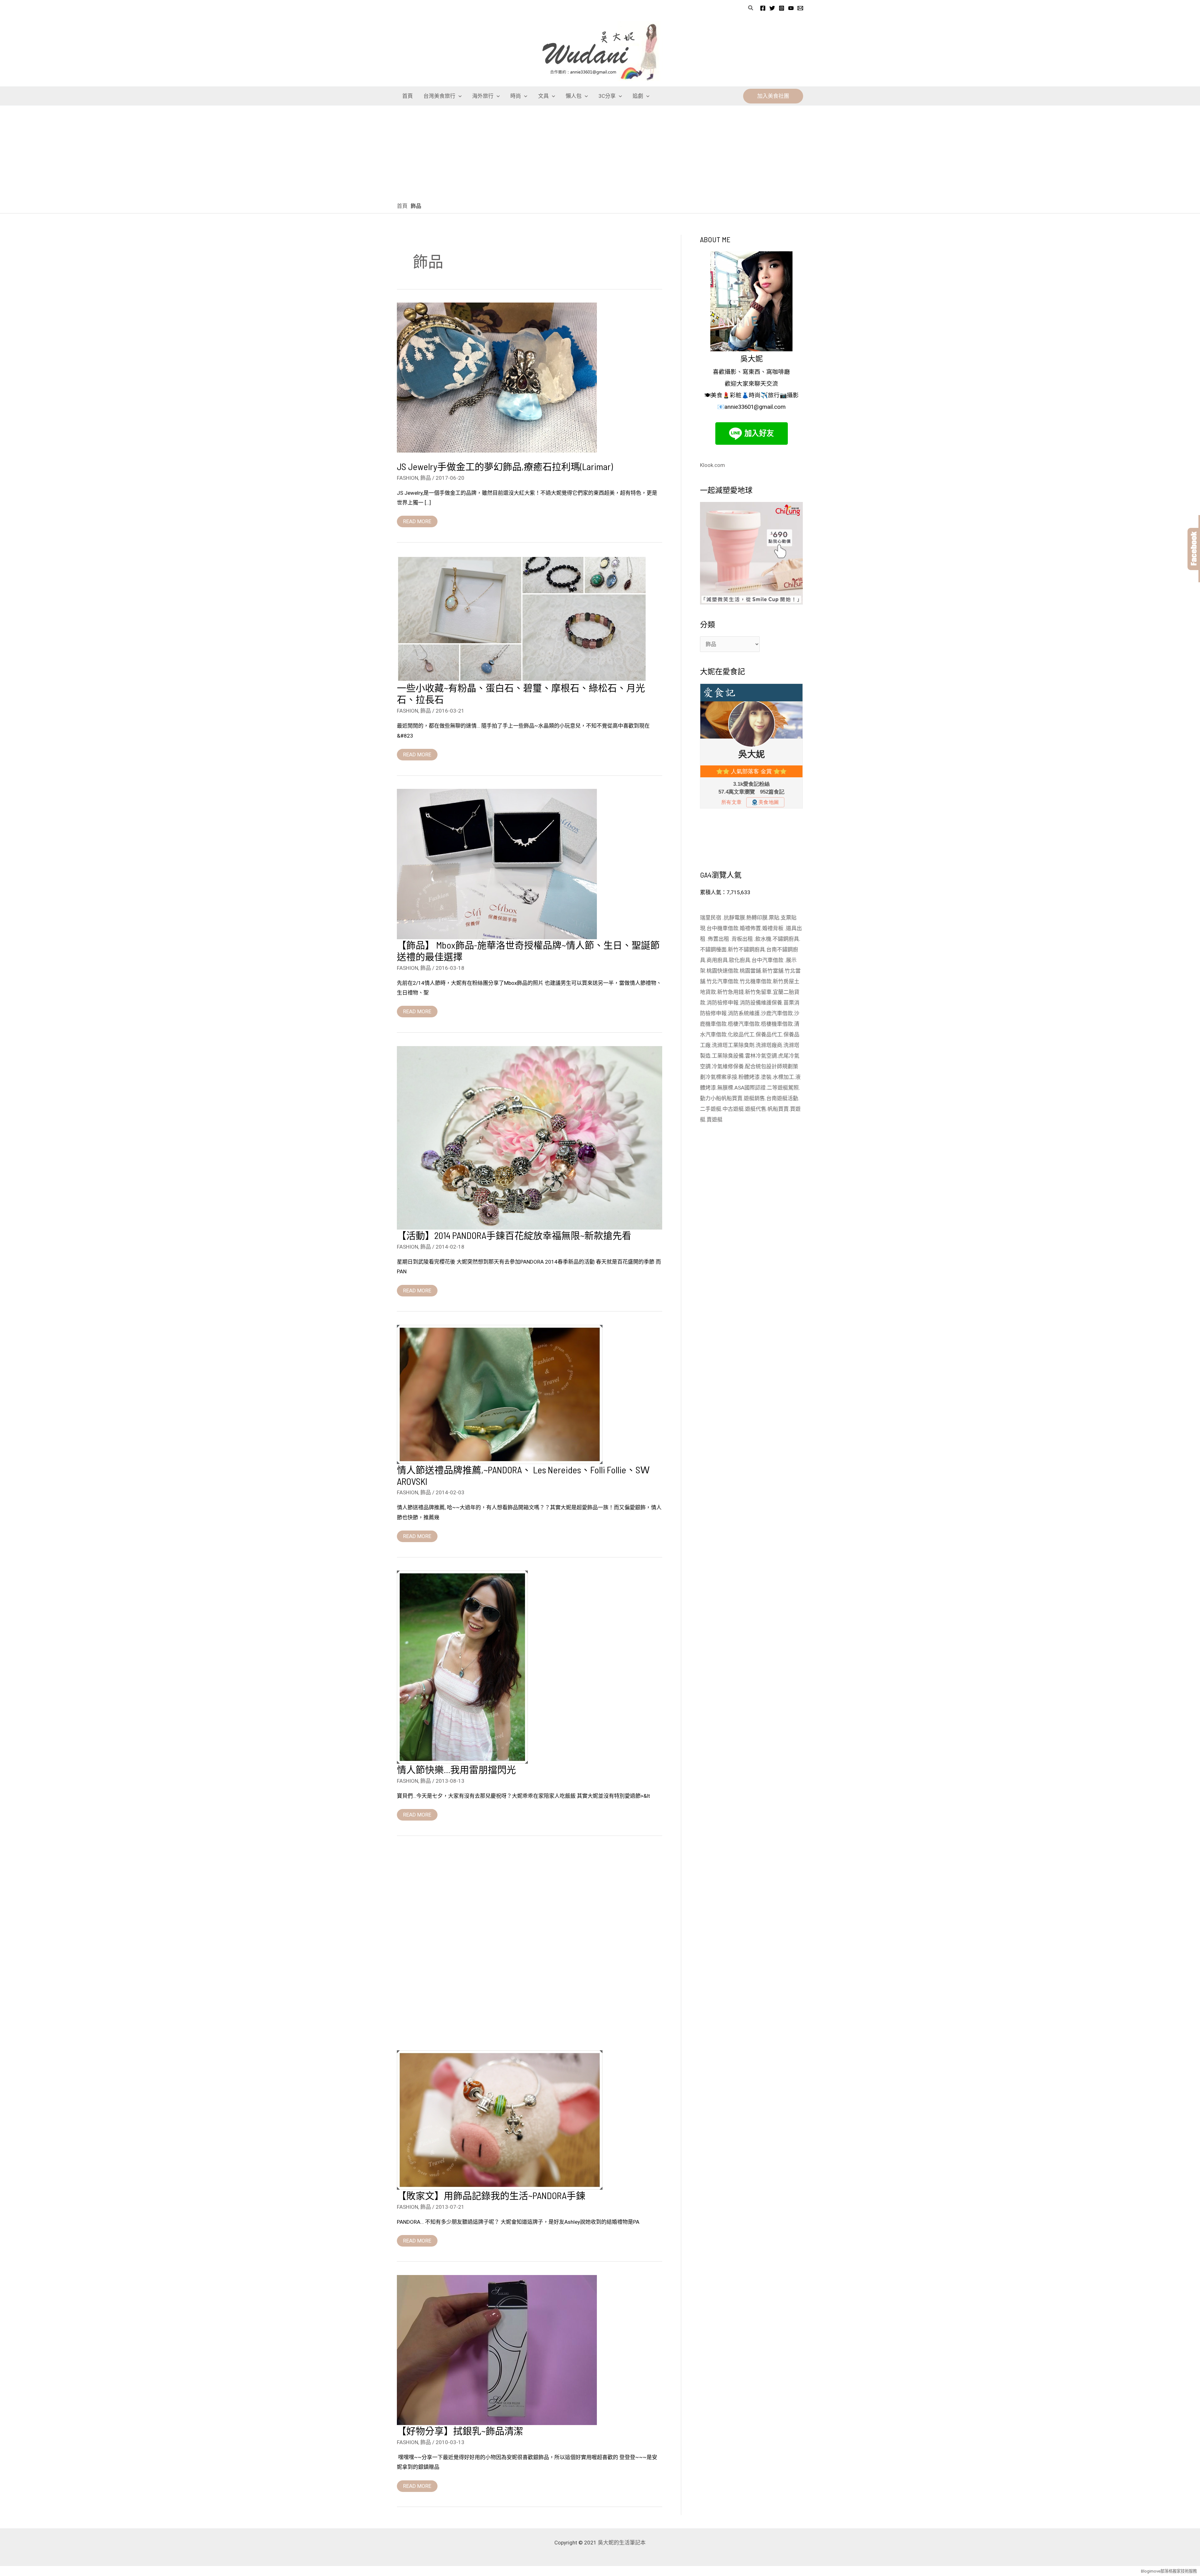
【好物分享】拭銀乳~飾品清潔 (460, 2431)
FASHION (407, 478)
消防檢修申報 (722, 1003)
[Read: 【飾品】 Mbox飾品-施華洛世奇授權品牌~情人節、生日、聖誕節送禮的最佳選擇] (497, 864)
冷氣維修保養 (728, 1066)
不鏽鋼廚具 (786, 939)
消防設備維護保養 (761, 1003)
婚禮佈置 (750, 928)
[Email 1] (800, 8)
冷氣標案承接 (721, 1077)
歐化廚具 (740, 960)
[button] (751, 8)
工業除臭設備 (728, 1056)
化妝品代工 (741, 1035)
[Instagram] (782, 8)
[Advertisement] (600, 153)
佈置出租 (719, 939)
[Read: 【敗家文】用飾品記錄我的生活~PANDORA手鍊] (500, 2119)
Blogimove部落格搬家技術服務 (1169, 2571)
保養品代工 (769, 1035)
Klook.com (712, 465)
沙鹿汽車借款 (777, 1013)
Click (1194, 549)
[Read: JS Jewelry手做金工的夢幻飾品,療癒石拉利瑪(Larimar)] (497, 377)
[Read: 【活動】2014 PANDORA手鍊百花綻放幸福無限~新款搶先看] (530, 1137)
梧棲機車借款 (777, 1024)
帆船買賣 (732, 1098)
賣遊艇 (715, 1120)
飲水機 (763, 939)
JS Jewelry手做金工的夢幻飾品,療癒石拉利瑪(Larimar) (505, 466)
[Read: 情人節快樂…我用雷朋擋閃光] (462, 1667)
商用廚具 (717, 960)
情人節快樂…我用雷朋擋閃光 (456, 1769)
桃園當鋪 (750, 971)
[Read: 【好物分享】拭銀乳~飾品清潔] (497, 2349)
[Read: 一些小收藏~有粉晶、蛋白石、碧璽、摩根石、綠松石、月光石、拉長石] (522, 619)
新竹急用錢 (730, 992)
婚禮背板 (773, 928)
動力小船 (711, 1098)
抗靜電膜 (734, 918)
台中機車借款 (722, 928)
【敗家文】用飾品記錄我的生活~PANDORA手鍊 (491, 2195)
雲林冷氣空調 (761, 1056)
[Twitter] (772, 8)
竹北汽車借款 (722, 981)
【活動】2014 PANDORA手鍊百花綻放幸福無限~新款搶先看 (514, 1235)
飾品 (426, 478)
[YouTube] (791, 8)
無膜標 (725, 1088)
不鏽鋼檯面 (713, 950)
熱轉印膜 (757, 918)
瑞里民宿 (711, 918)
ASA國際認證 (750, 1088)
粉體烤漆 (749, 1077)
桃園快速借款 (722, 971)
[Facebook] (763, 8)
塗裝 (766, 1077)
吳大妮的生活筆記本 (622, 2543)
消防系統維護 (744, 1013)
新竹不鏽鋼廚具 (746, 950)
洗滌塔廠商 (769, 1045)
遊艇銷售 (754, 1098)
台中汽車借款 (768, 960)
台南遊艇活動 (782, 1098)
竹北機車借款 (756, 981)
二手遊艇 (711, 1109)
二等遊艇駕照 (783, 1088)
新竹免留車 (758, 992)
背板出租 (743, 939)
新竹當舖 (773, 971)
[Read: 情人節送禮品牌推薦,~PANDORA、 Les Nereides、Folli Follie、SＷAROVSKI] (500, 1394)
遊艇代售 (756, 1109)
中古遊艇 (733, 1109)
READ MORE (417, 520)
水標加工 (783, 1077)
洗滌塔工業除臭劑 (733, 1045)
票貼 (774, 918)
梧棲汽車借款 (744, 1024)
